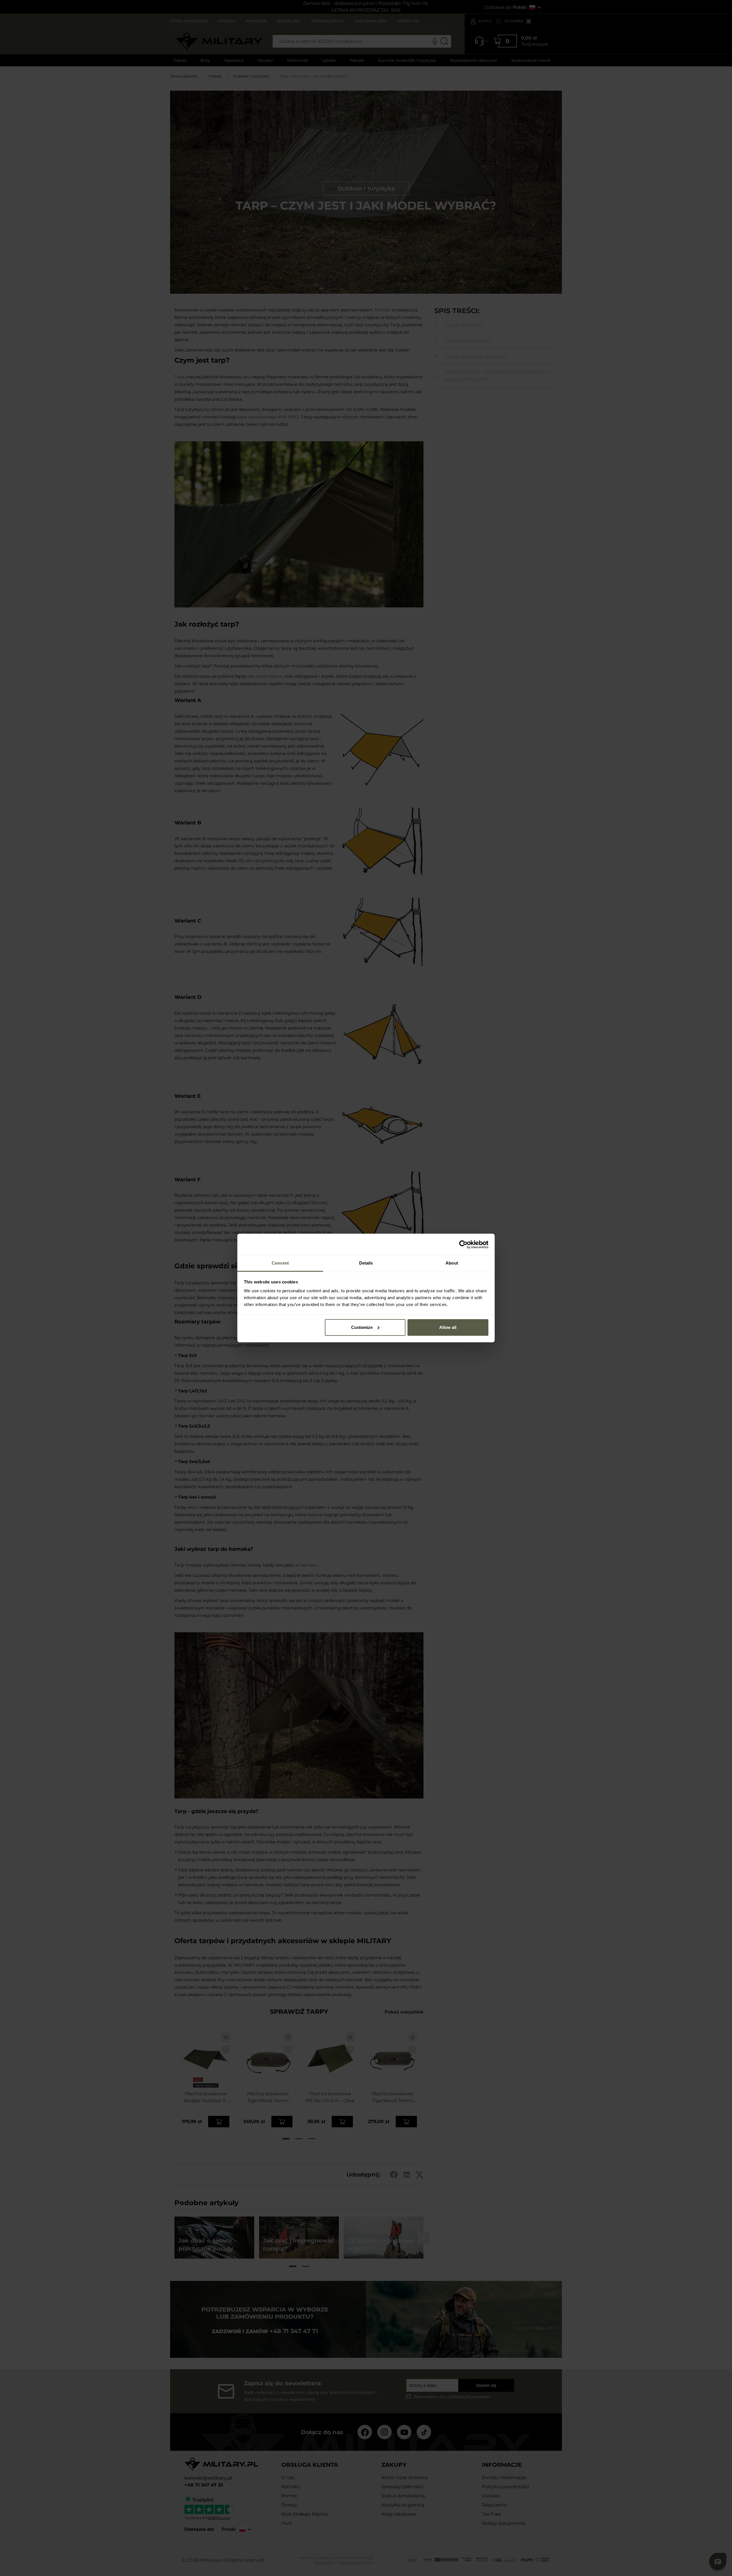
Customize (362, 1327)
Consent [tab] (280, 1263)
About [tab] (452, 1263)
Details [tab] (366, 1263)
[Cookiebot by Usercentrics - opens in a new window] (463, 1245)
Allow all (448, 1327)
